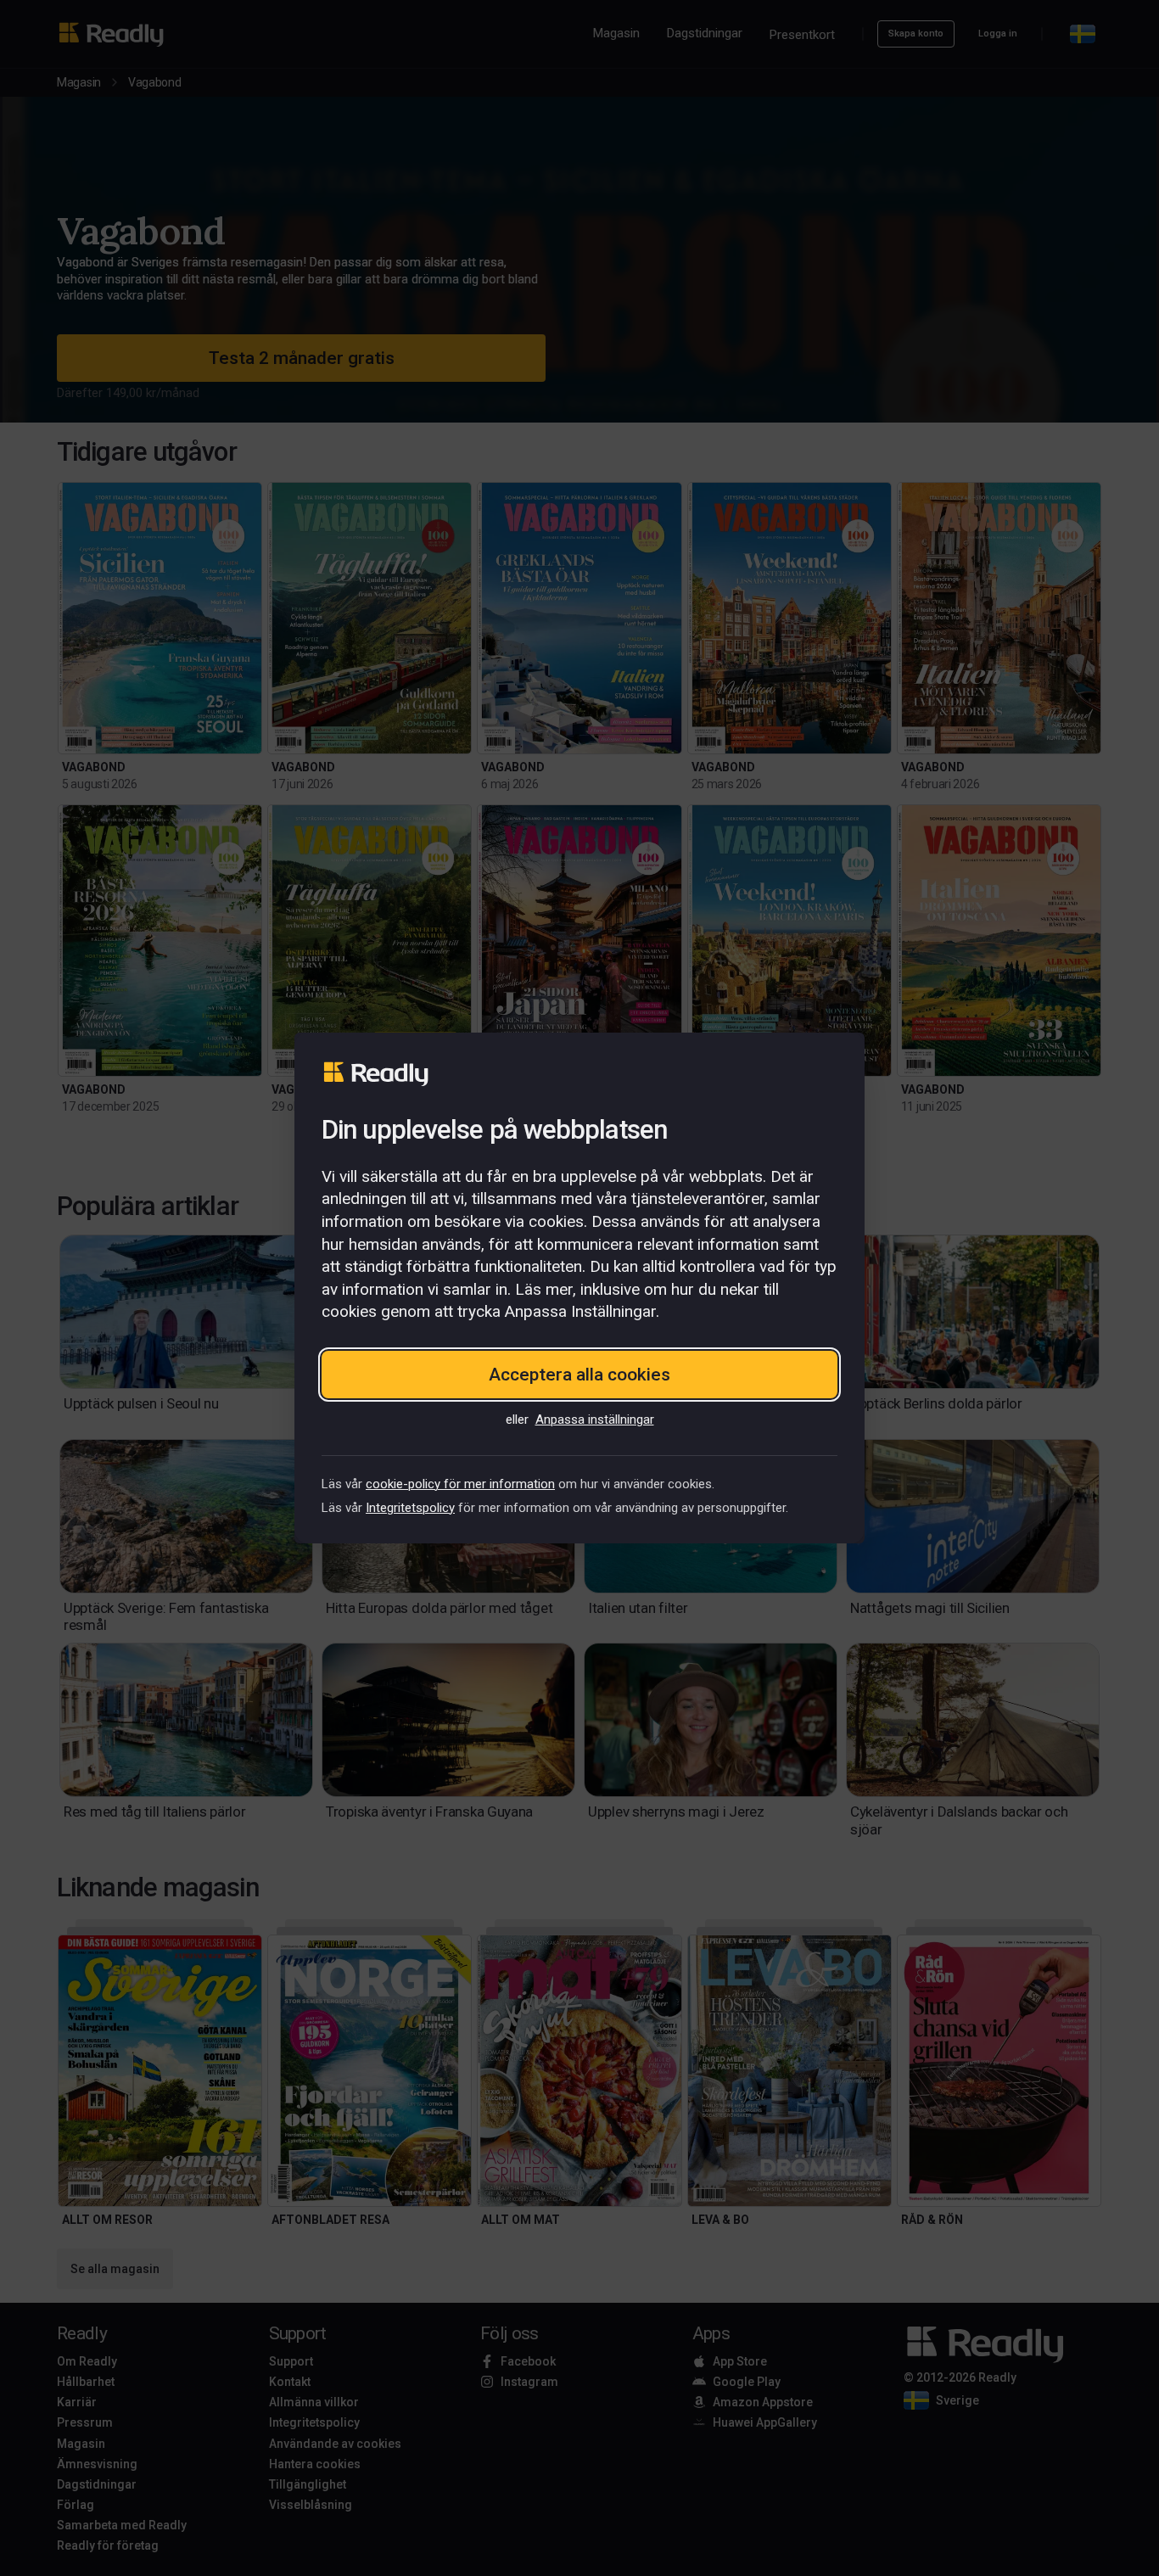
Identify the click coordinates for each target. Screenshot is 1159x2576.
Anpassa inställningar (595, 1420)
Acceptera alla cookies (579, 1375)
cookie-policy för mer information (460, 1484)
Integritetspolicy (410, 1508)
